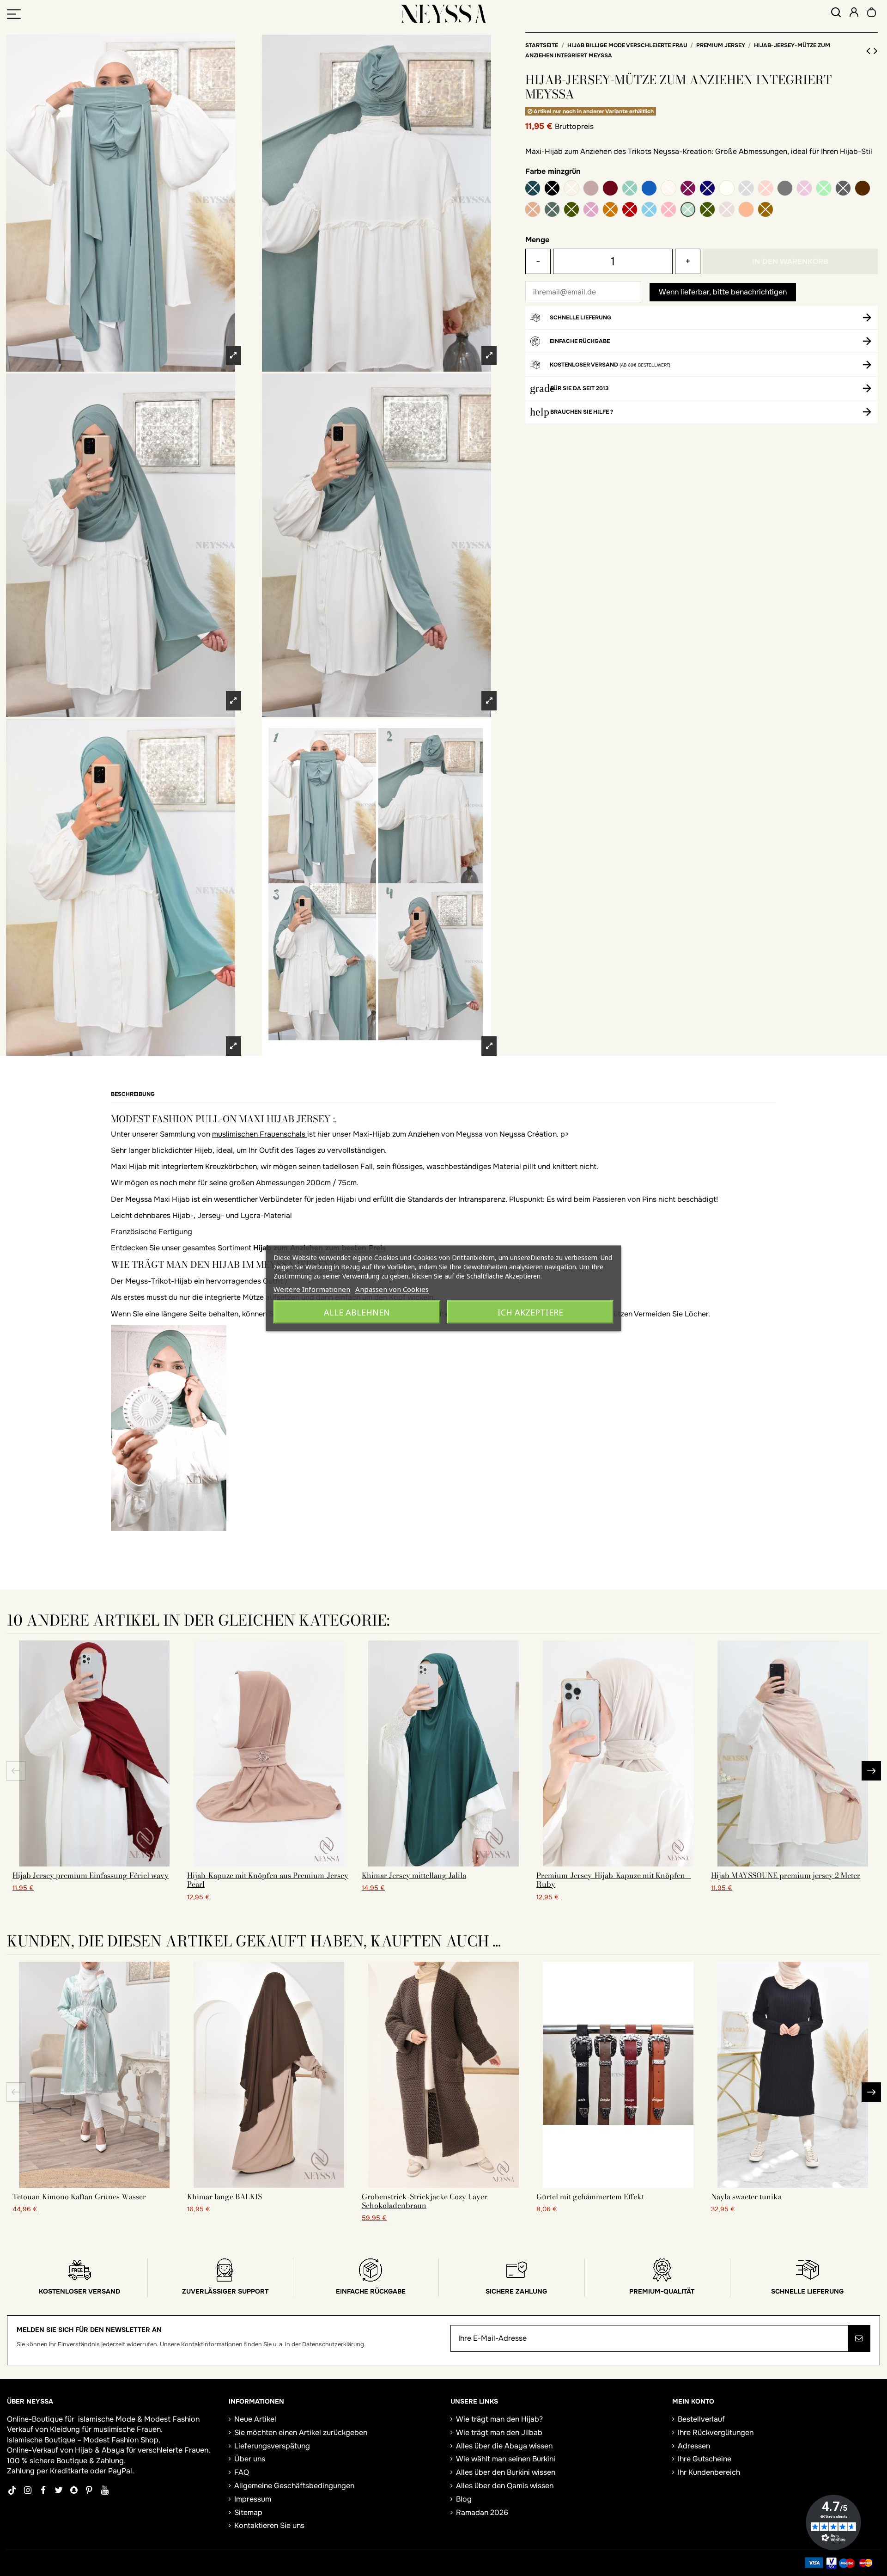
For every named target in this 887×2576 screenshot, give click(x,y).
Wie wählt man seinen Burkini (506, 2459)
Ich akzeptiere (530, 1312)
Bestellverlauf (701, 2419)
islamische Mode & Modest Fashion (139, 2419)
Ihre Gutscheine (705, 2459)
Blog (464, 2499)
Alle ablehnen (357, 1312)
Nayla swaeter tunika (746, 2197)
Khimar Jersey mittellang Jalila (414, 1875)
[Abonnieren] (859, 2338)
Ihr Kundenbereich (709, 2472)
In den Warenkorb (790, 261)
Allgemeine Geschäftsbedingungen (294, 2486)
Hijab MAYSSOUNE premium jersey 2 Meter (786, 1875)
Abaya (113, 2450)
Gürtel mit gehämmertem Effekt (590, 2197)
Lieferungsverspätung (272, 2446)
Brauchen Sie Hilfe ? (582, 412)
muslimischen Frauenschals (260, 1134)
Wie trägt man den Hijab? (499, 2419)
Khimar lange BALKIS (225, 2197)
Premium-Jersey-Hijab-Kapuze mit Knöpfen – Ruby (614, 1880)
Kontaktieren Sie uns (269, 2525)
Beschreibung (133, 1094)
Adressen (694, 2446)
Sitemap (248, 2512)
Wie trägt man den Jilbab (499, 2432)
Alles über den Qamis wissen (505, 2486)
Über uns (250, 2459)
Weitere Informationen (312, 1289)
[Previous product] (870, 51)
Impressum (253, 2499)
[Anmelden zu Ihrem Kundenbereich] (854, 14)
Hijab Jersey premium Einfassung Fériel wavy (91, 1875)
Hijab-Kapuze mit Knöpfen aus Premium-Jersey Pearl (268, 1880)
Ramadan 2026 (482, 2512)
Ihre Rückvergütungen (716, 2432)
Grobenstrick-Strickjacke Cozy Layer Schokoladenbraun (425, 2201)
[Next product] (876, 51)
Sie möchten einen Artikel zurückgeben (301, 2432)
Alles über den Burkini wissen (506, 2472)
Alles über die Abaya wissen (504, 2446)
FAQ (242, 2472)
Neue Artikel (255, 2419)
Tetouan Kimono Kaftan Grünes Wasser (79, 2197)
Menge (537, 240)
